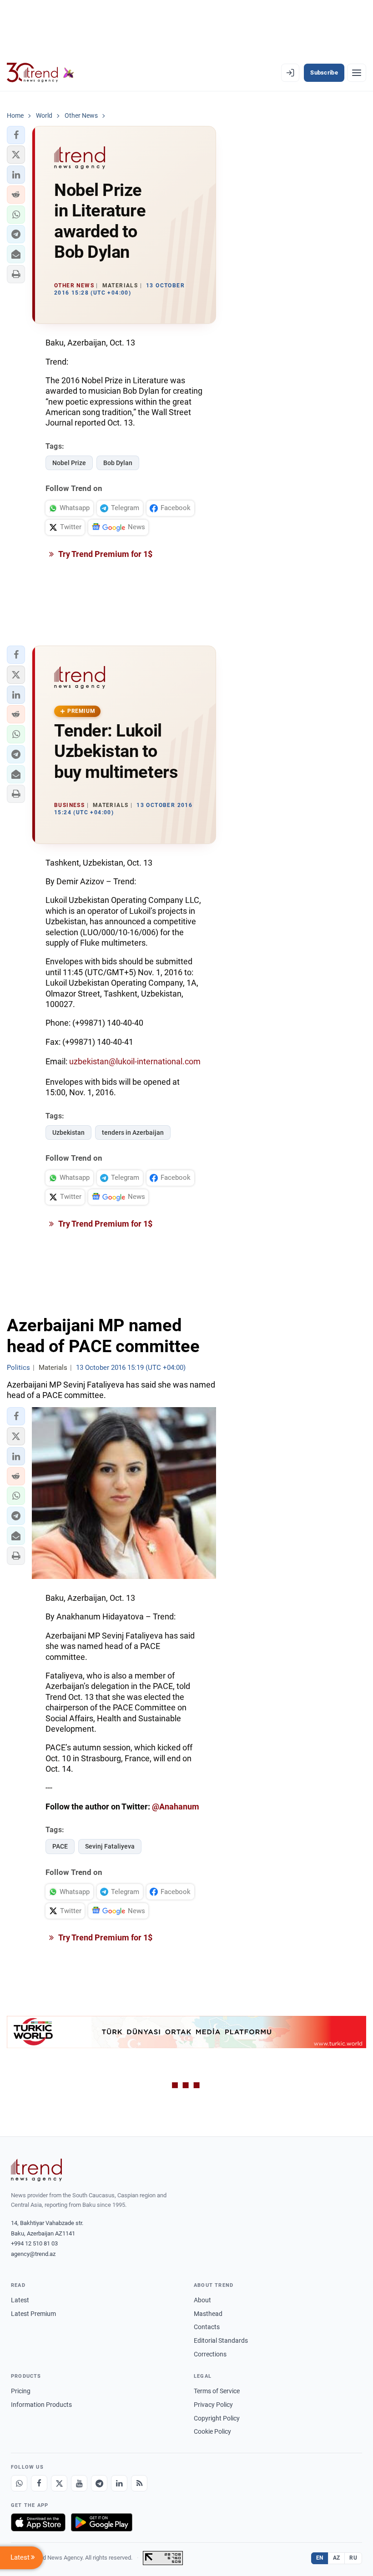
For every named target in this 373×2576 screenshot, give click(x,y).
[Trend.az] (40, 73)
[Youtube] (79, 2483)
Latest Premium (33, 2314)
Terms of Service (217, 2391)
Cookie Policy (212, 2431)
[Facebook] (39, 2483)
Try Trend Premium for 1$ (105, 554)
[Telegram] (99, 2483)
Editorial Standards (221, 2340)
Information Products (41, 2405)
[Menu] (357, 73)
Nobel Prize (69, 463)
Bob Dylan (118, 463)
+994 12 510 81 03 (34, 2243)
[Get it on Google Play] (102, 2522)
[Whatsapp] (19, 2483)
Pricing (21, 2391)
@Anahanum (176, 1807)
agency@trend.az (33, 2254)
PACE (60, 1846)
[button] (16, 135)
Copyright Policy (217, 2418)
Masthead (208, 2314)
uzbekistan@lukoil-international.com (135, 1061)
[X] (59, 2483)
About (202, 2300)
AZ (337, 2558)
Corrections (210, 2354)
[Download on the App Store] (38, 2522)
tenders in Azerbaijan (133, 1133)
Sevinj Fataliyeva (110, 1846)
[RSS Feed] (139, 2483)
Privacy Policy (213, 2405)
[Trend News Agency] (36, 2170)
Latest (20, 2300)
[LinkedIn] (119, 2483)
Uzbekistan (68, 1133)
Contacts (207, 2327)
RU (353, 2558)
